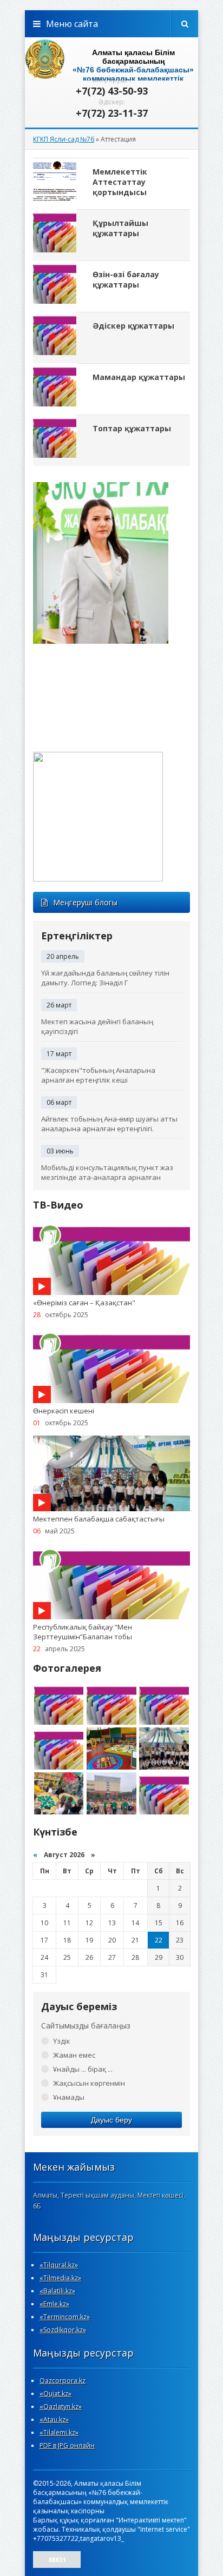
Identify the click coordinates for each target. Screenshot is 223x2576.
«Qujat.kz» (55, 2394)
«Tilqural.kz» (59, 2265)
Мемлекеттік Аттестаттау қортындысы (120, 182)
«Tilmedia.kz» (60, 2278)
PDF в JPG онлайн (67, 2445)
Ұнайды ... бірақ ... (83, 2069)
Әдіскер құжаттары (133, 326)
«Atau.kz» (54, 2420)
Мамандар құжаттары (139, 377)
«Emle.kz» (54, 2304)
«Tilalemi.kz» (59, 2432)
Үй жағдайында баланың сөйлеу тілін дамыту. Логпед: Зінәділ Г (105, 978)
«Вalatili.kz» (57, 2291)
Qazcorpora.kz (63, 2381)
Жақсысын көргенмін (89, 2083)
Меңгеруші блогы (85, 902)
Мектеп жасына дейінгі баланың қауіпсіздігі (97, 1026)
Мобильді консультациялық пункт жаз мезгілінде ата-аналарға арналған (107, 1172)
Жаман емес (74, 2055)
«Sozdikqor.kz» (63, 2330)
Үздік (62, 2041)
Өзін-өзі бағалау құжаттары (126, 279)
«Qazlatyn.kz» (61, 2407)
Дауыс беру (111, 2120)
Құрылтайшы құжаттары (120, 228)
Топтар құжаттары (132, 428)
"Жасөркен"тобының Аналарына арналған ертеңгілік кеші (98, 1075)
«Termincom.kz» (65, 2317)
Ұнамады (69, 2097)
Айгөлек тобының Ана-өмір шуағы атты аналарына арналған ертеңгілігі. (109, 1124)
